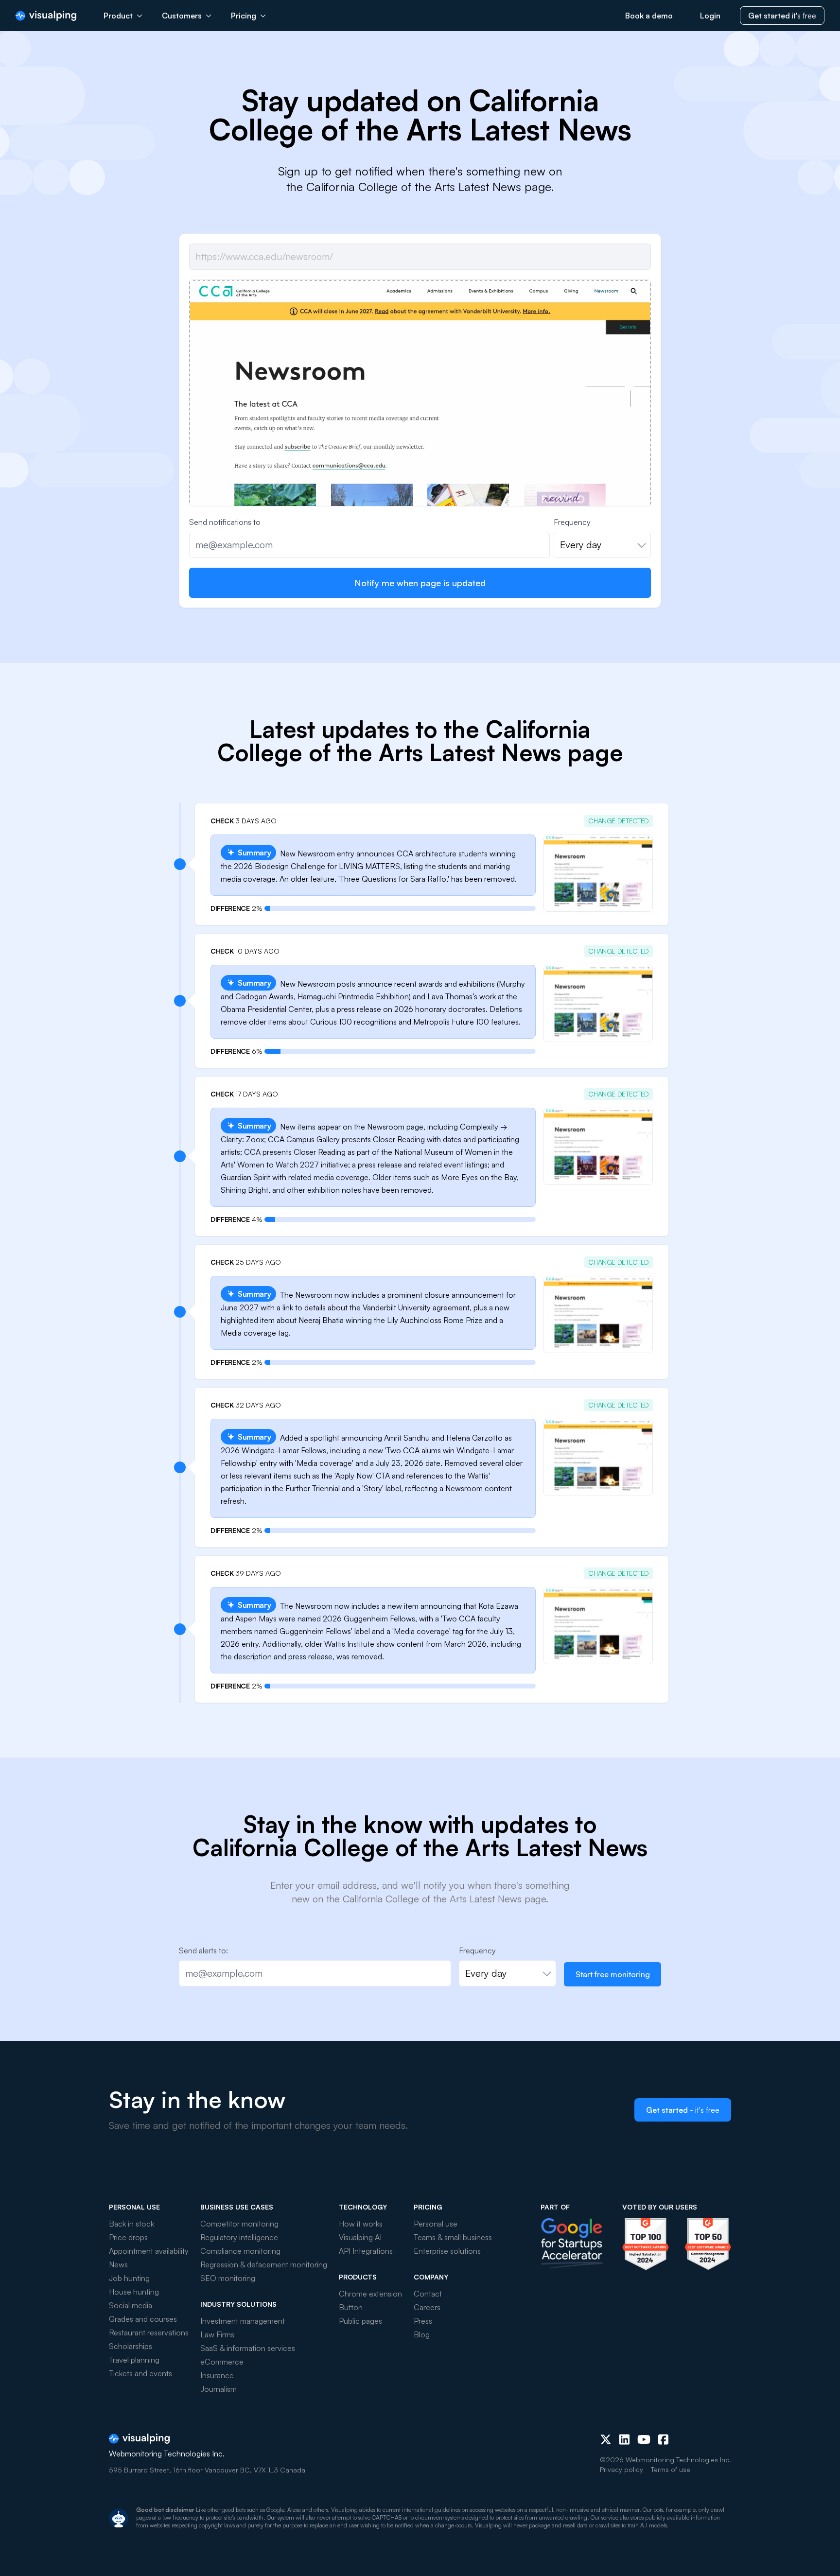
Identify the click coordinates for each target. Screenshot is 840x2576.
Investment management (243, 2321)
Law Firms (217, 2334)
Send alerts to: (203, 1950)
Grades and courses (143, 2319)
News (118, 2264)
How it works (361, 2224)
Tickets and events (140, 2373)
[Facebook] (663, 2439)
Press (423, 2321)
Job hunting (129, 2278)
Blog (422, 2334)
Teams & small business (453, 2237)
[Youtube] (644, 2439)
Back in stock (131, 2224)
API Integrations (366, 2251)
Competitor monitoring (239, 2224)
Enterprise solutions (447, 2251)
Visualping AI (360, 2237)
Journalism (219, 2389)
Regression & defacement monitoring (264, 2264)
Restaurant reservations (149, 2332)
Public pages (360, 2321)
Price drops (128, 2237)
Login (710, 16)
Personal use (436, 2224)
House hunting (134, 2292)
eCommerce (222, 2362)
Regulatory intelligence (239, 2237)
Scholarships (131, 2346)
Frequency (572, 522)
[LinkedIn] (624, 2439)
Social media (131, 2305)
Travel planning (134, 2360)
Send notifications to (225, 522)
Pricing (244, 16)
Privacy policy (621, 2469)
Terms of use (671, 2469)
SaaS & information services (248, 2348)
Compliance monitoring (240, 2251)
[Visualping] (46, 16)
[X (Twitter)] (606, 2439)
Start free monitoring (613, 1974)
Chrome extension (370, 2294)
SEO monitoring (228, 2278)
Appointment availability (149, 2251)
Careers (427, 2307)
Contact (428, 2294)
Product (118, 16)
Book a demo (649, 16)
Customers (182, 16)
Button (351, 2307)
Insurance (217, 2375)
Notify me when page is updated (420, 583)
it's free (782, 16)
